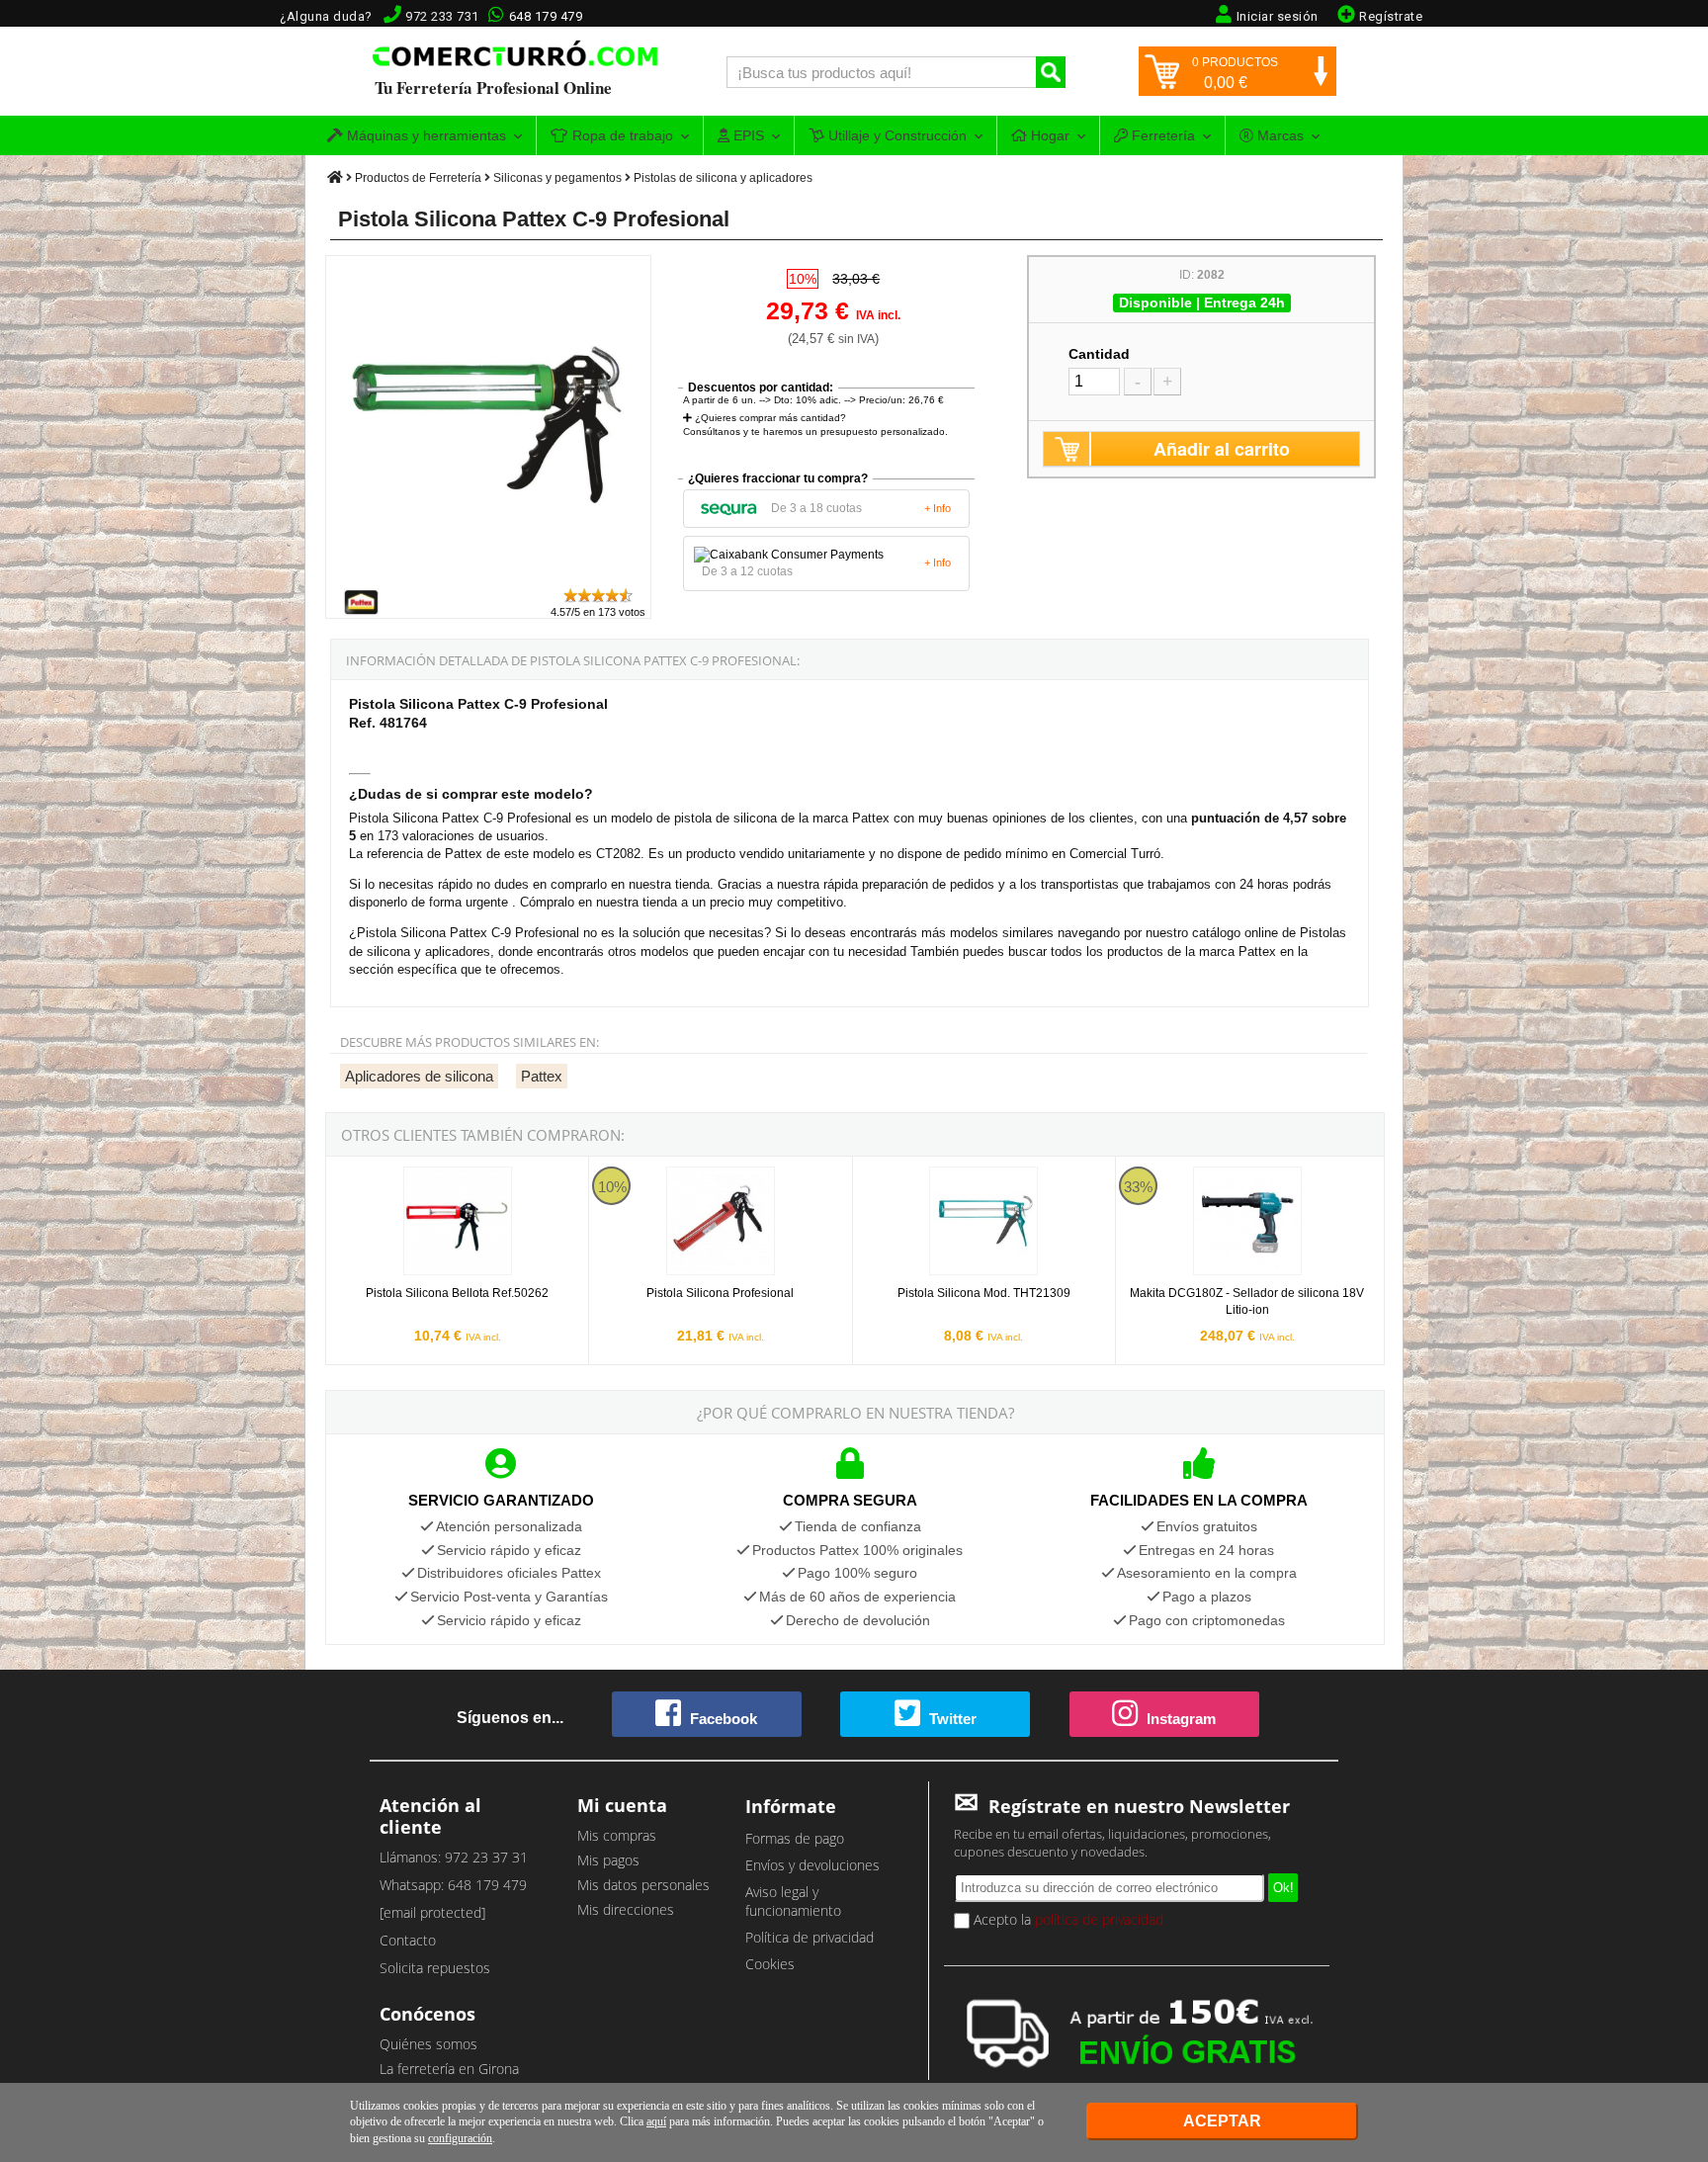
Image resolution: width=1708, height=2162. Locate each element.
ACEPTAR (1222, 2121)
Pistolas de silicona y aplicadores (723, 178)
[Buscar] (1051, 72)
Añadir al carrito (1222, 449)
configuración (460, 2138)
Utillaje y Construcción (896, 135)
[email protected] (432, 1912)
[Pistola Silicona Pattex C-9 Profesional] (489, 577)
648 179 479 (546, 16)
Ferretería (1161, 135)
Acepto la (1067, 1919)
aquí (656, 2121)
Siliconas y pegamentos (557, 178)
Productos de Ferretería (418, 178)
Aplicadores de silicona (419, 1076)
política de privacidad (1099, 1919)
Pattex (542, 1076)
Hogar (1048, 135)
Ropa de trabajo (621, 135)
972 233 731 (442, 16)
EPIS (747, 135)
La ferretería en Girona (449, 2069)
